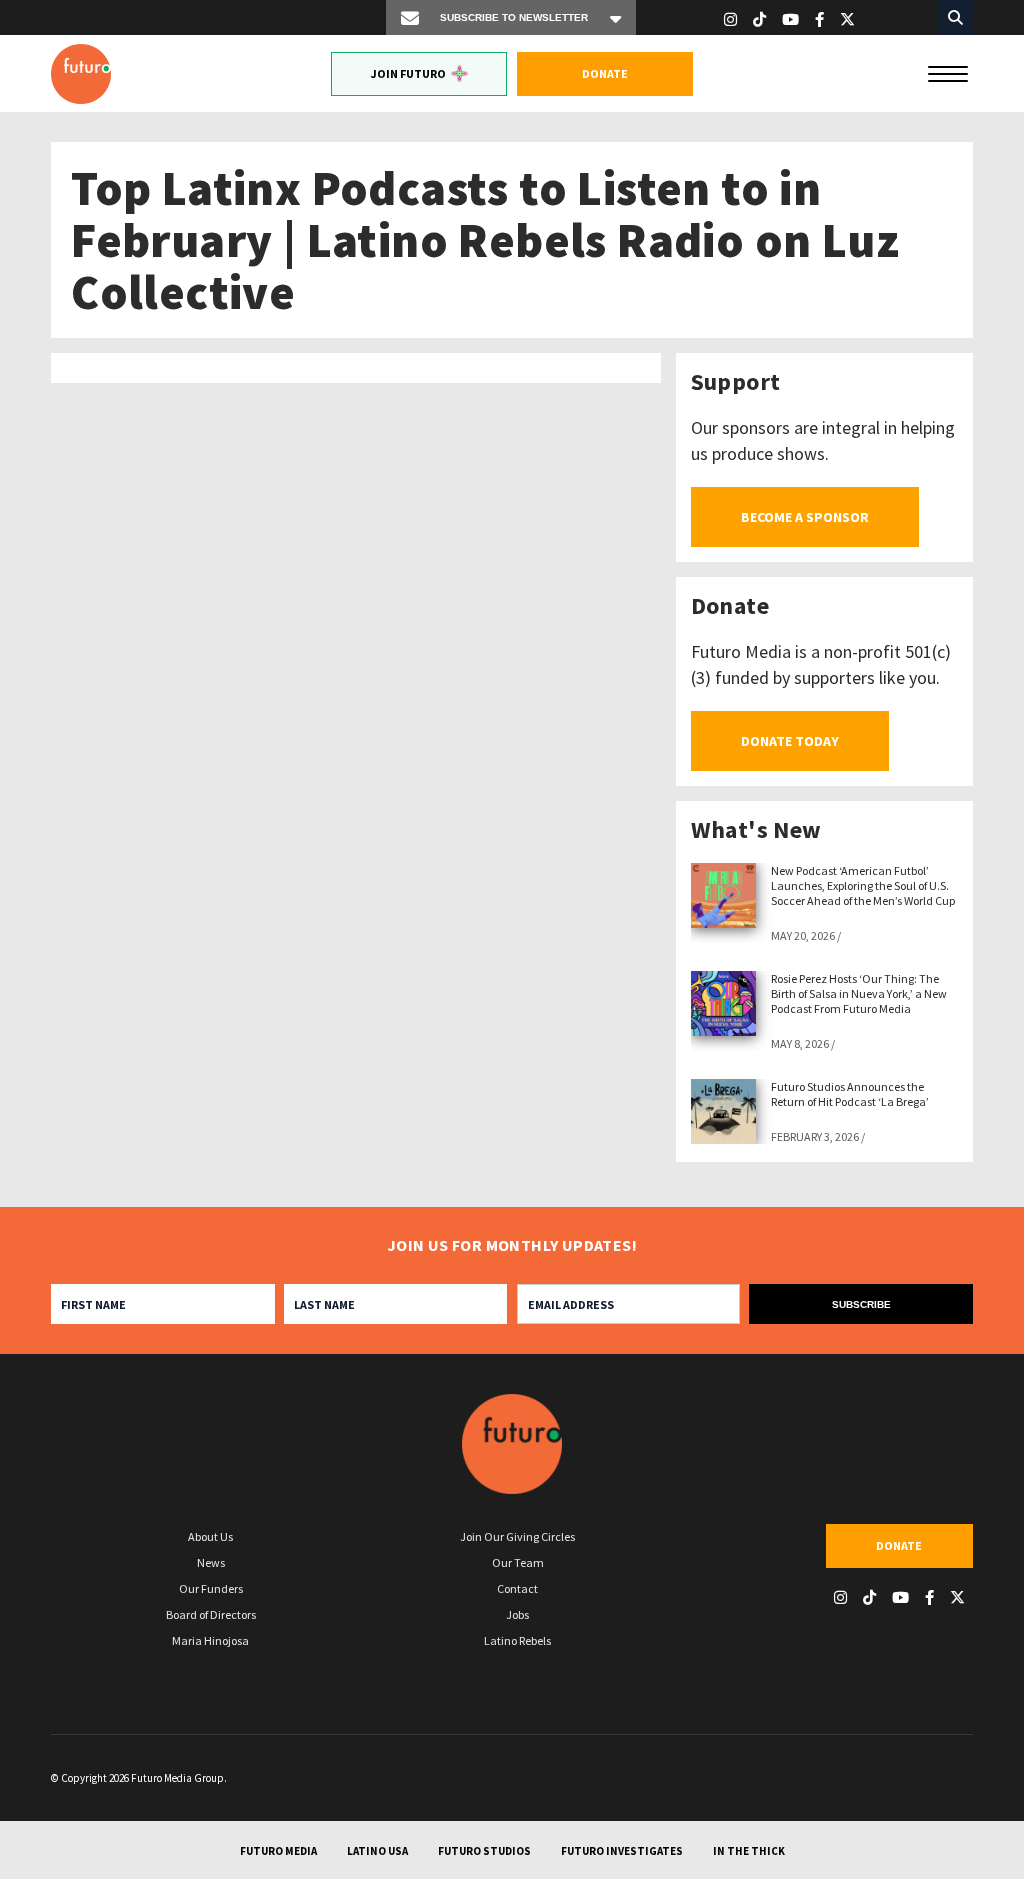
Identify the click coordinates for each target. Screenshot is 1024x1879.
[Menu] (948, 72)
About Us (210, 1536)
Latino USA (377, 1851)
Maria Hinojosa (210, 1640)
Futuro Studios (484, 1851)
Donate (605, 73)
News (211, 1562)
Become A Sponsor (805, 517)
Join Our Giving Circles (517, 1536)
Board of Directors (211, 1614)
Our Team (518, 1562)
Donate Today (790, 741)
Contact (517, 1588)
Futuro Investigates (622, 1851)
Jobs (517, 1614)
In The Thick (749, 1851)
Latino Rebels (517, 1640)
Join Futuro (408, 73)
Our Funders (211, 1588)
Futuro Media (278, 1851)
